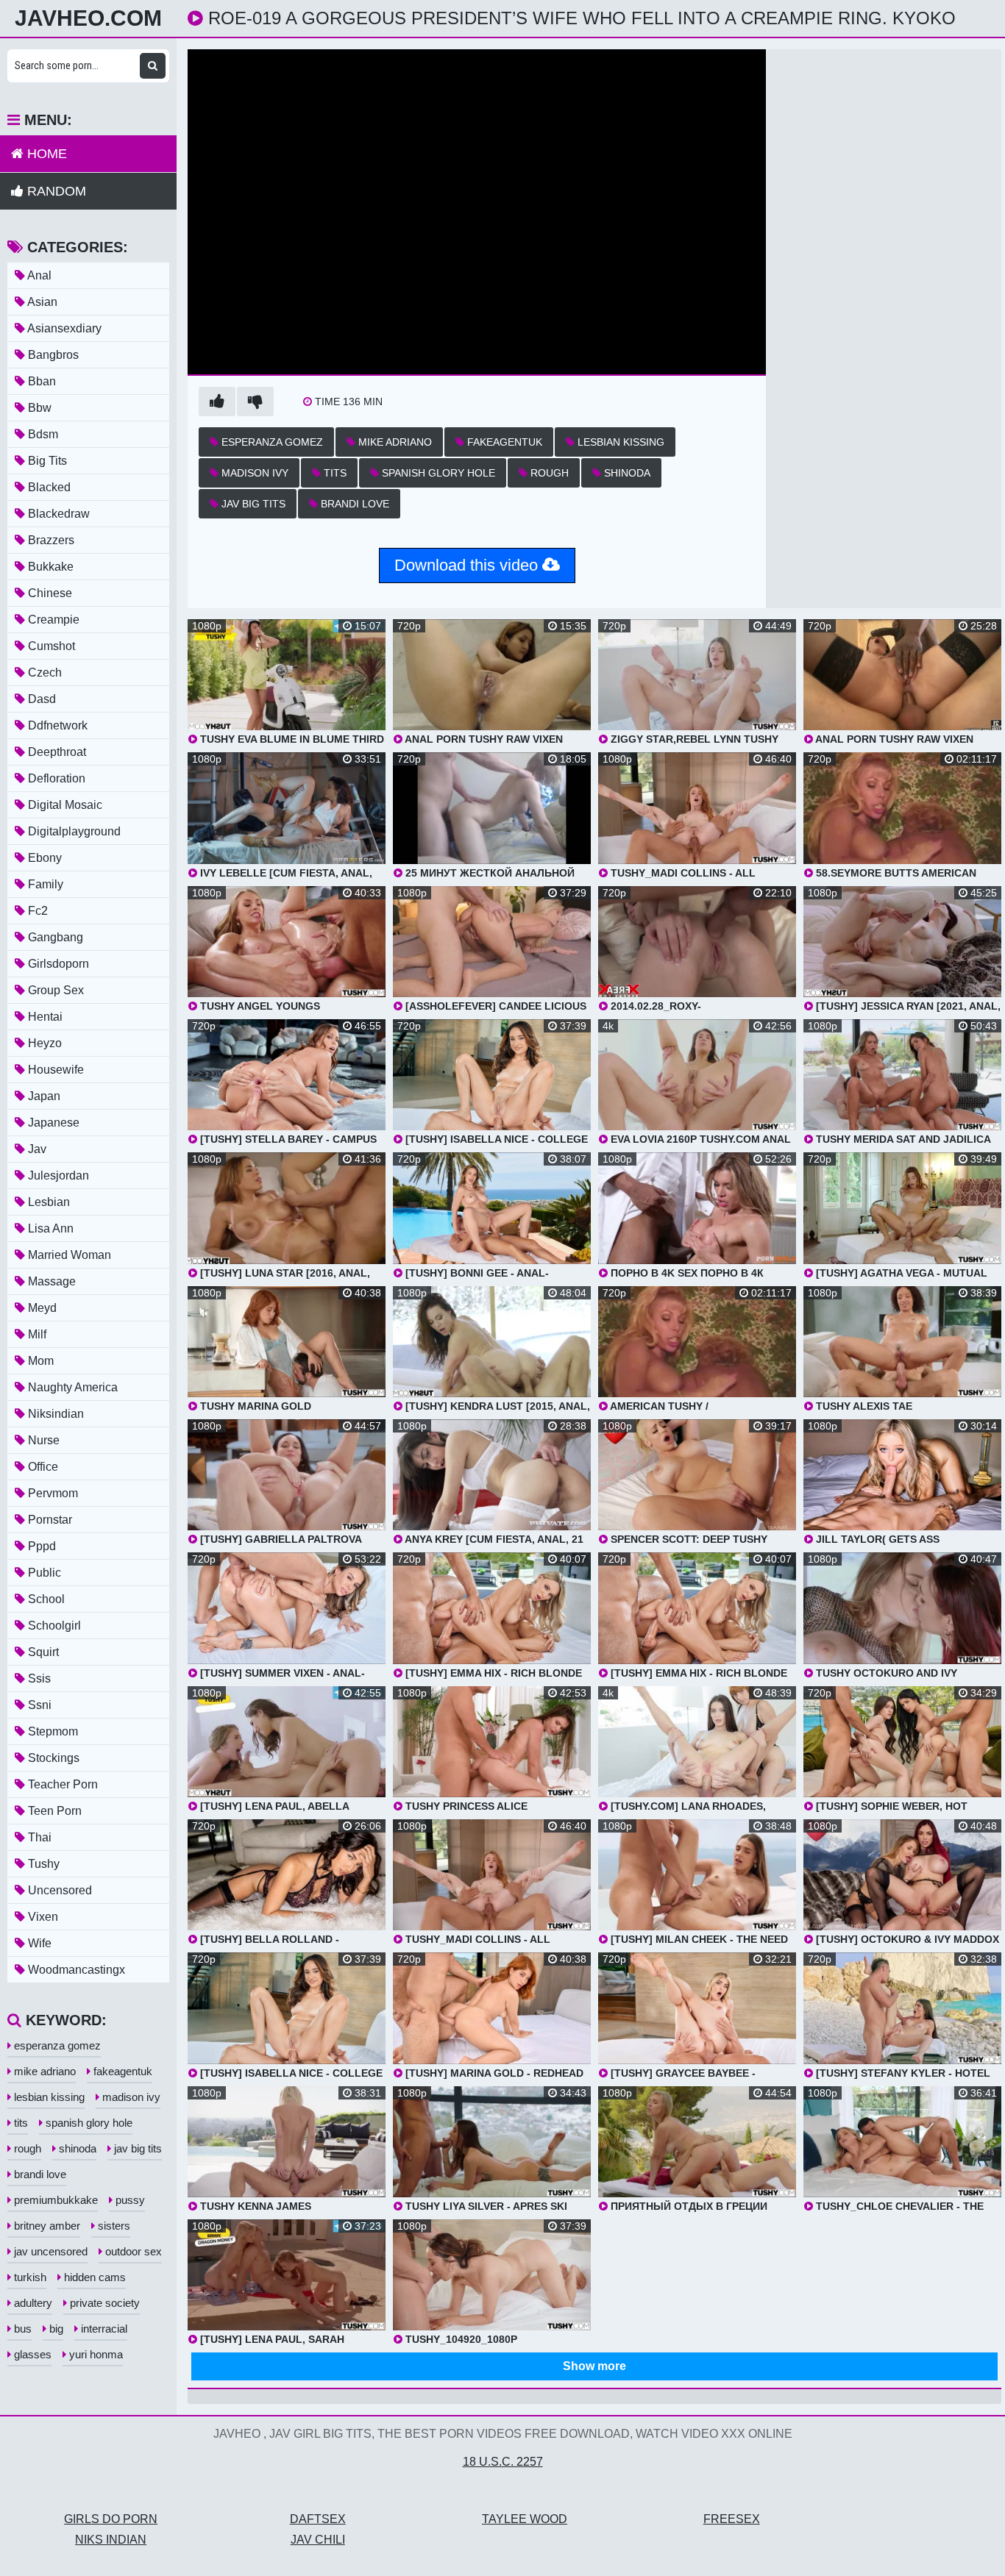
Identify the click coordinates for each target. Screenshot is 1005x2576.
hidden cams (93, 2277)
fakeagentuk (503, 442)
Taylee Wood (525, 2519)
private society (103, 2303)
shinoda (626, 473)
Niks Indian (111, 2540)
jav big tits (252, 504)
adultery (32, 2303)
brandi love (354, 504)
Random (55, 191)
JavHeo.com (88, 18)
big (55, 2329)
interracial (103, 2329)
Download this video (468, 565)
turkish (29, 2277)
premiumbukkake (54, 2200)
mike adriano (394, 442)
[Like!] (217, 402)
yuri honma (95, 2354)
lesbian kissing (619, 442)
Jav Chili (318, 2540)
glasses (31, 2354)
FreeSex (732, 2519)
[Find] (153, 66)
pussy (129, 2200)
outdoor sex (132, 2251)
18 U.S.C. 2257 (503, 2462)
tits (334, 473)
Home (45, 154)
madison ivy (253, 473)
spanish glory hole (437, 473)
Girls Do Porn (111, 2519)
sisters (113, 2226)
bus (21, 2329)
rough (548, 473)
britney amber (46, 2226)
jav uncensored (49, 2251)
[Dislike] (255, 402)
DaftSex (318, 2519)
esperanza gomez (271, 442)
